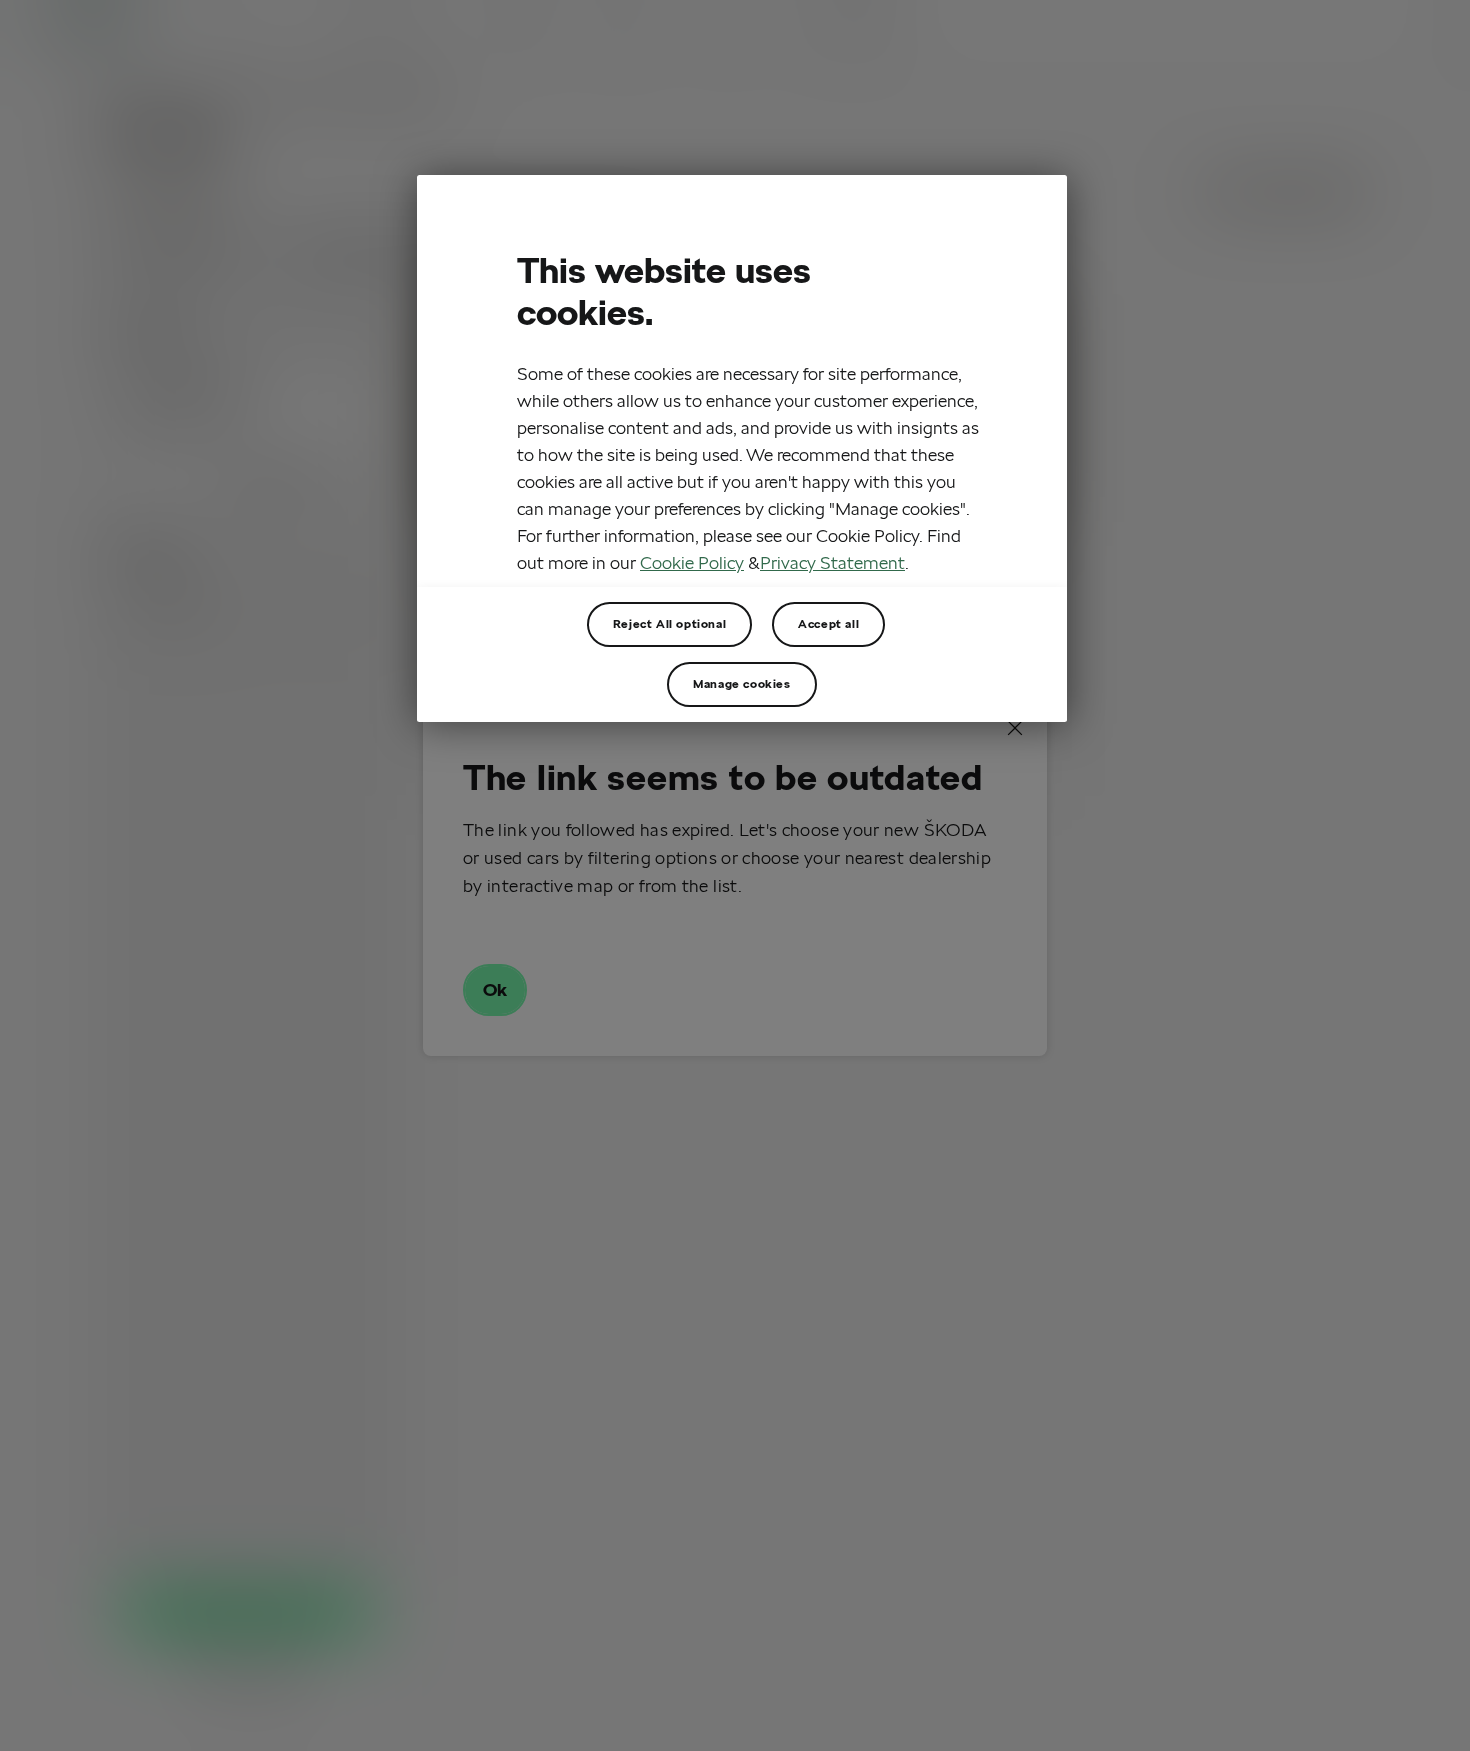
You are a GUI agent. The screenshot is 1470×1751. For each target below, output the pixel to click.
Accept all (828, 623)
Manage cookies (741, 683)
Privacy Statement (832, 563)
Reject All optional (669, 623)
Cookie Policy (692, 563)
